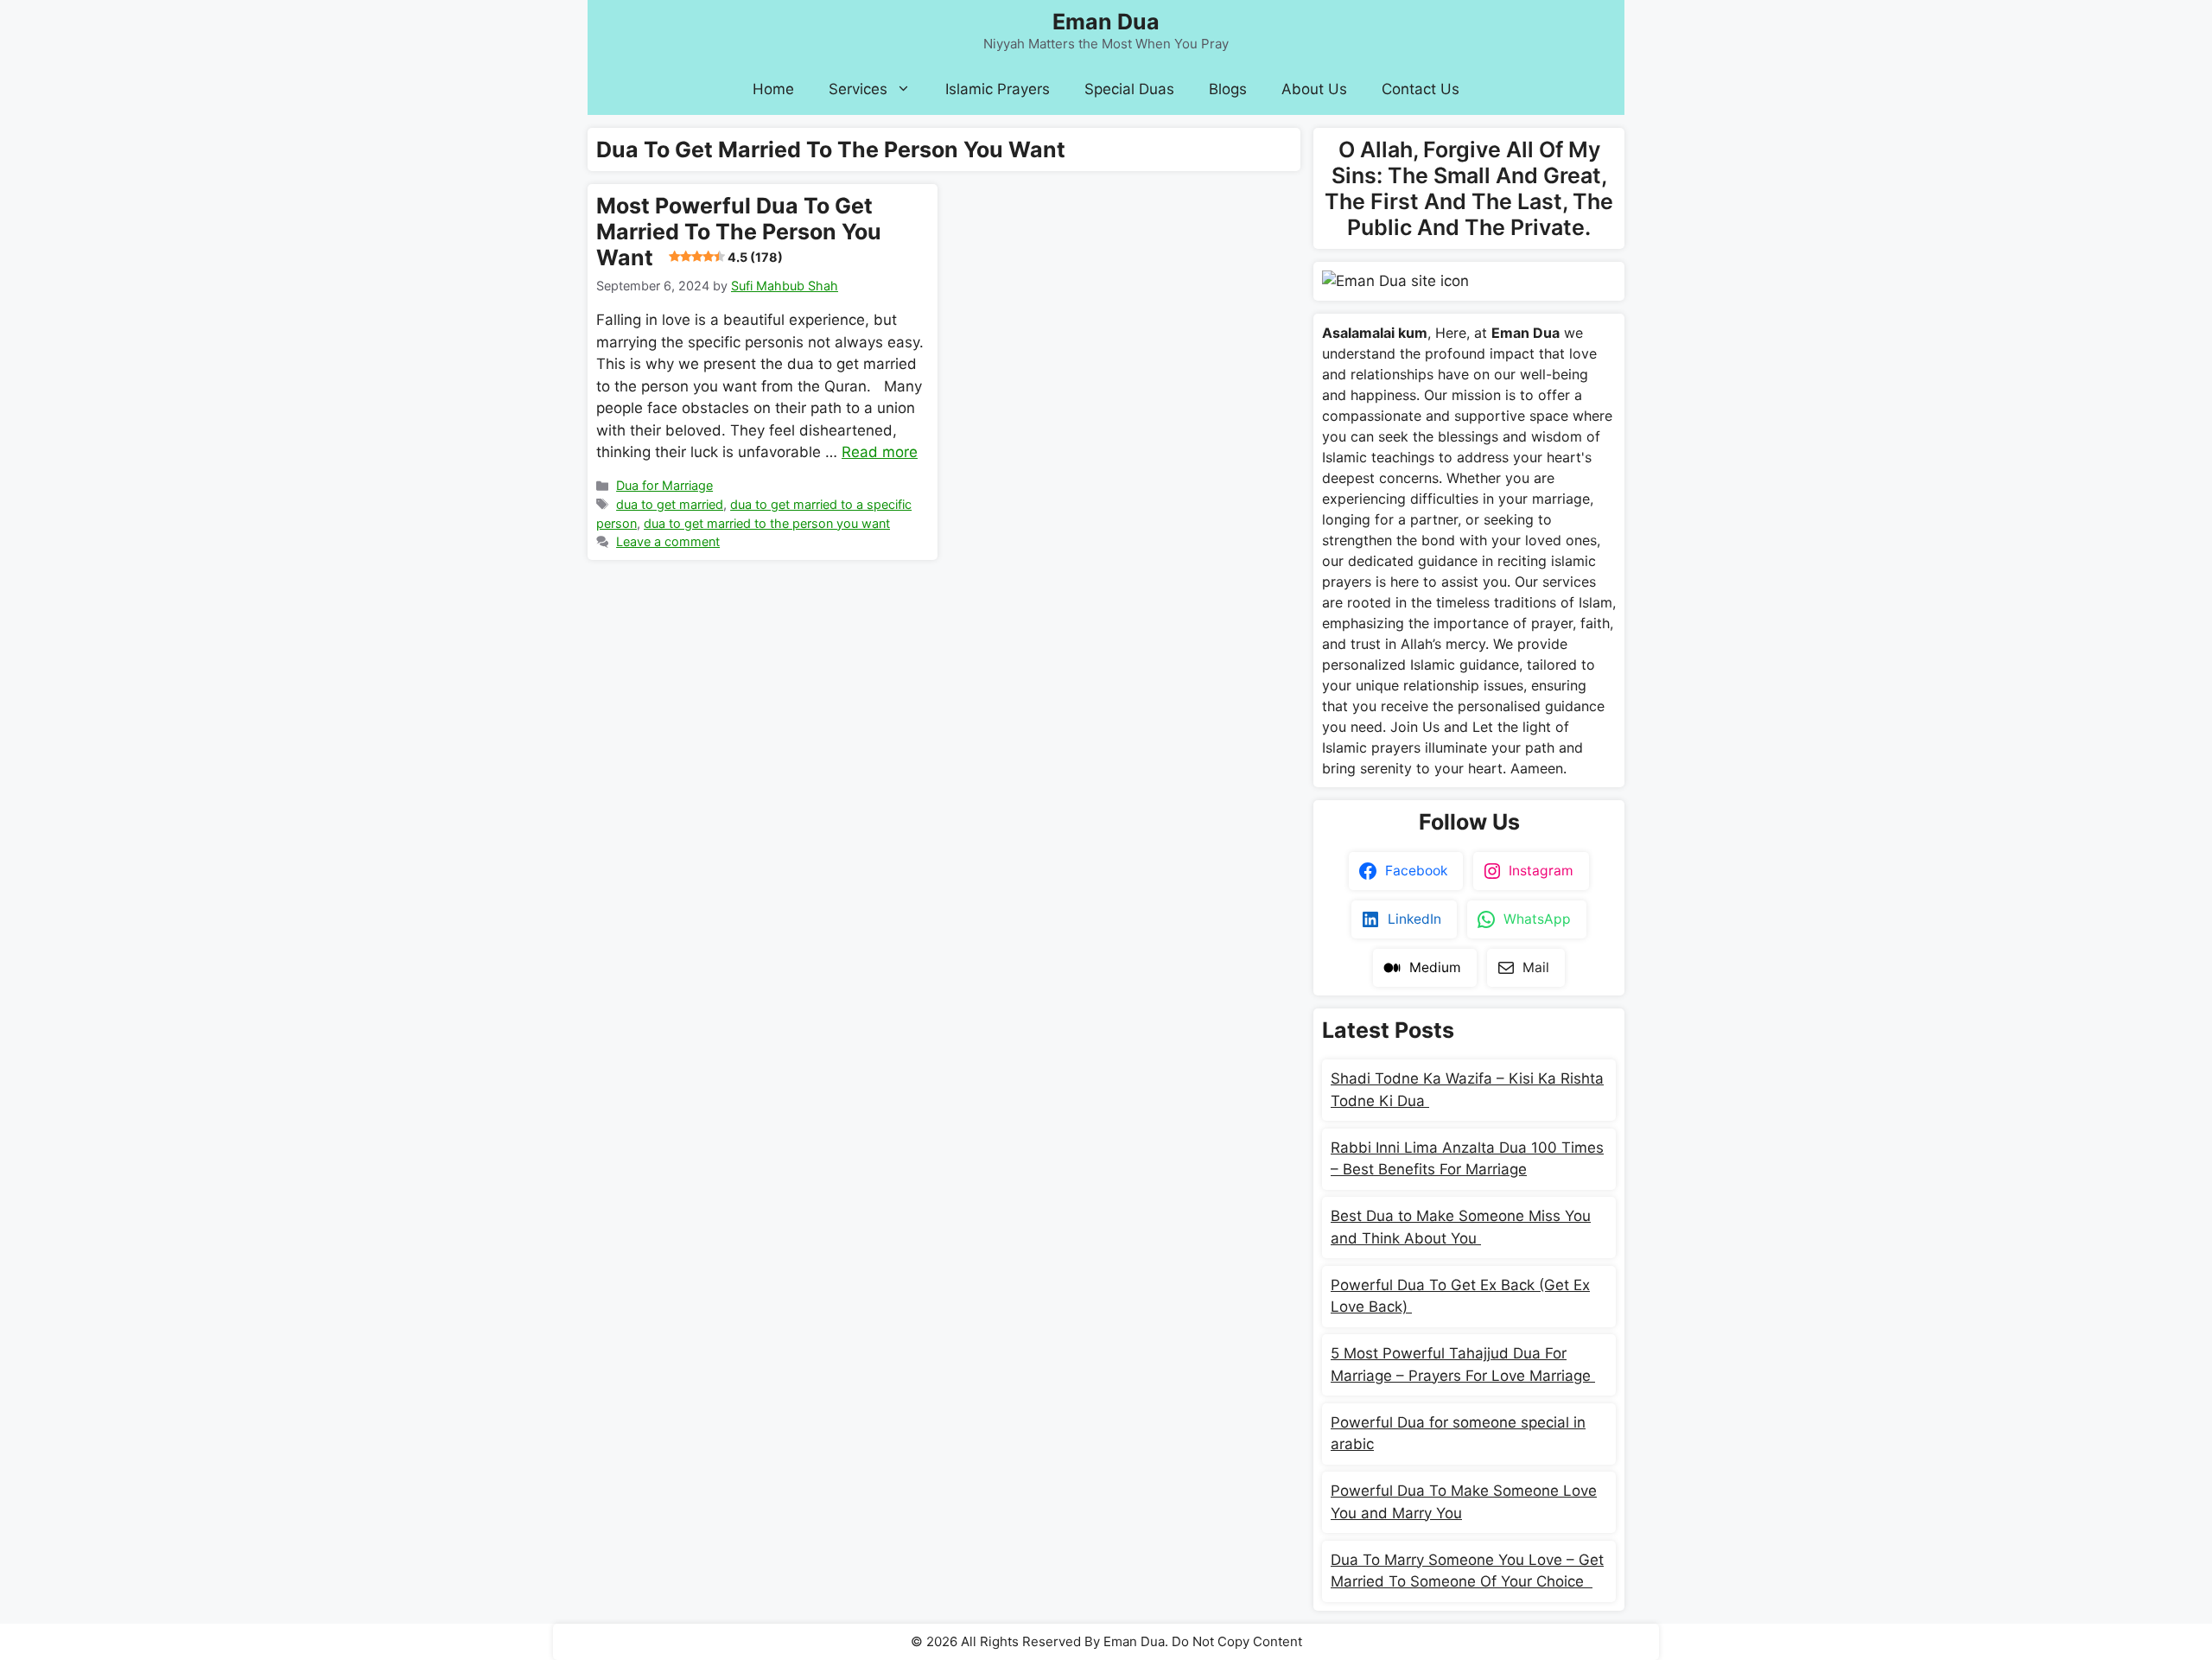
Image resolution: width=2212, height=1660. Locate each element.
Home (773, 89)
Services (858, 89)
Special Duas (1129, 89)
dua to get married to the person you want (767, 523)
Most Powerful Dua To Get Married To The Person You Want (739, 232)
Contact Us (1421, 89)
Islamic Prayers (998, 89)
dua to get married (670, 504)
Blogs (1228, 89)
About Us (1314, 89)
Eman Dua (1106, 22)
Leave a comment (668, 541)
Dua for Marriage (664, 485)
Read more (880, 452)
